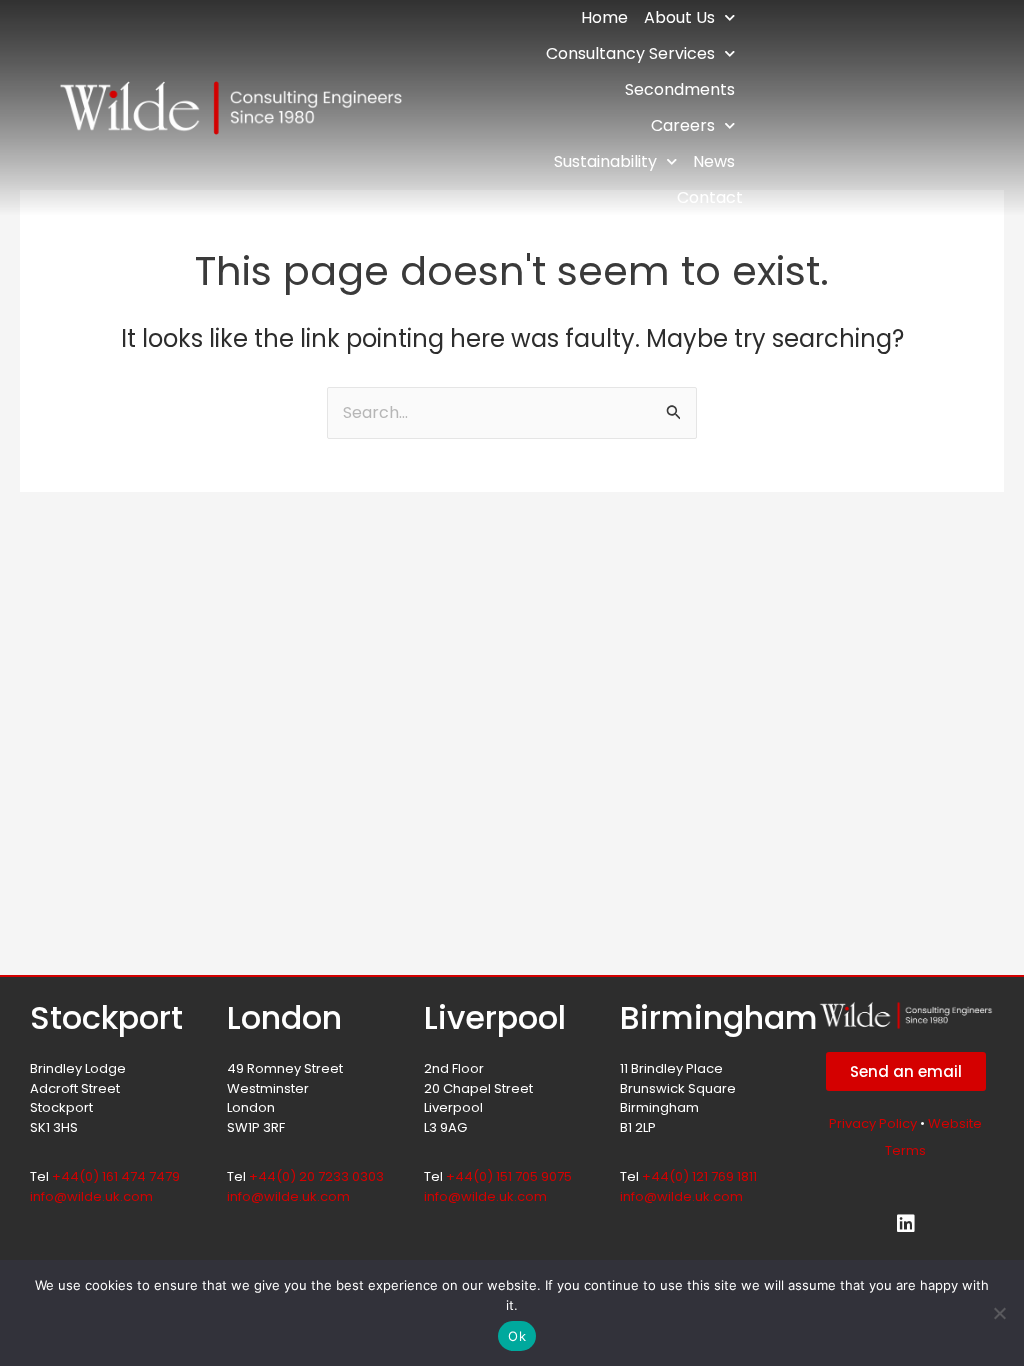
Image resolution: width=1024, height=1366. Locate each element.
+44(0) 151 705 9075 (509, 1176)
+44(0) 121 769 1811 (699, 1176)
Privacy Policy (873, 1123)
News (714, 161)
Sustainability (605, 161)
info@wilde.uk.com (91, 1196)
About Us (679, 17)
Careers (683, 125)
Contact (710, 197)
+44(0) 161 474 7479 (116, 1176)
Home (604, 17)
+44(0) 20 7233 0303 (316, 1176)
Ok (517, 1336)
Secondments (680, 89)
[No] (999, 1313)
